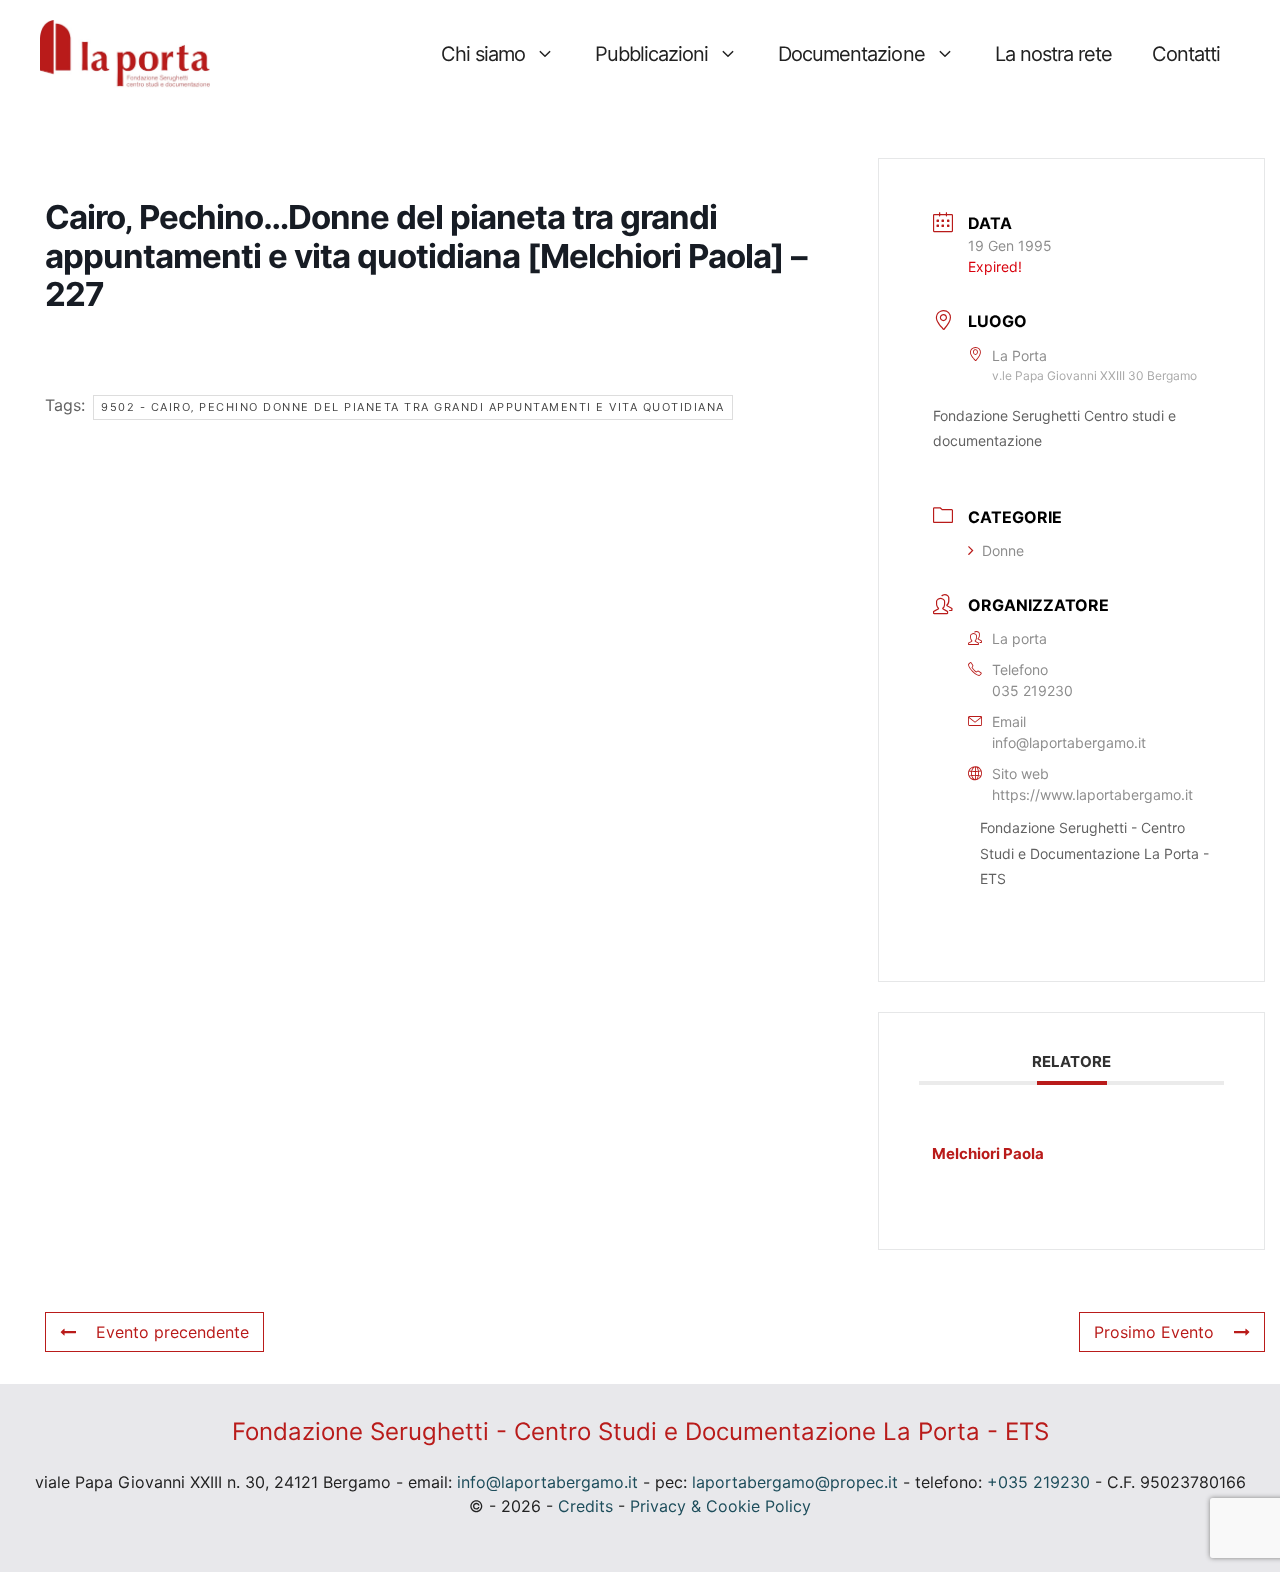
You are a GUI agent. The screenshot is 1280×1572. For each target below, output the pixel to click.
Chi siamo (483, 54)
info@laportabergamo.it (1069, 742)
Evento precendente (172, 1332)
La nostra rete (1053, 54)
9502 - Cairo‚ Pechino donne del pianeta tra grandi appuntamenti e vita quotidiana (413, 407)
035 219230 (1032, 690)
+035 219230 (1038, 1482)
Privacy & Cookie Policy (720, 1506)
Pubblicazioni (651, 54)
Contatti (1186, 54)
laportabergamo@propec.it (795, 1482)
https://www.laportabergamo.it (1092, 794)
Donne (1003, 550)
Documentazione (851, 54)
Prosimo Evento (1154, 1332)
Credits (585, 1506)
